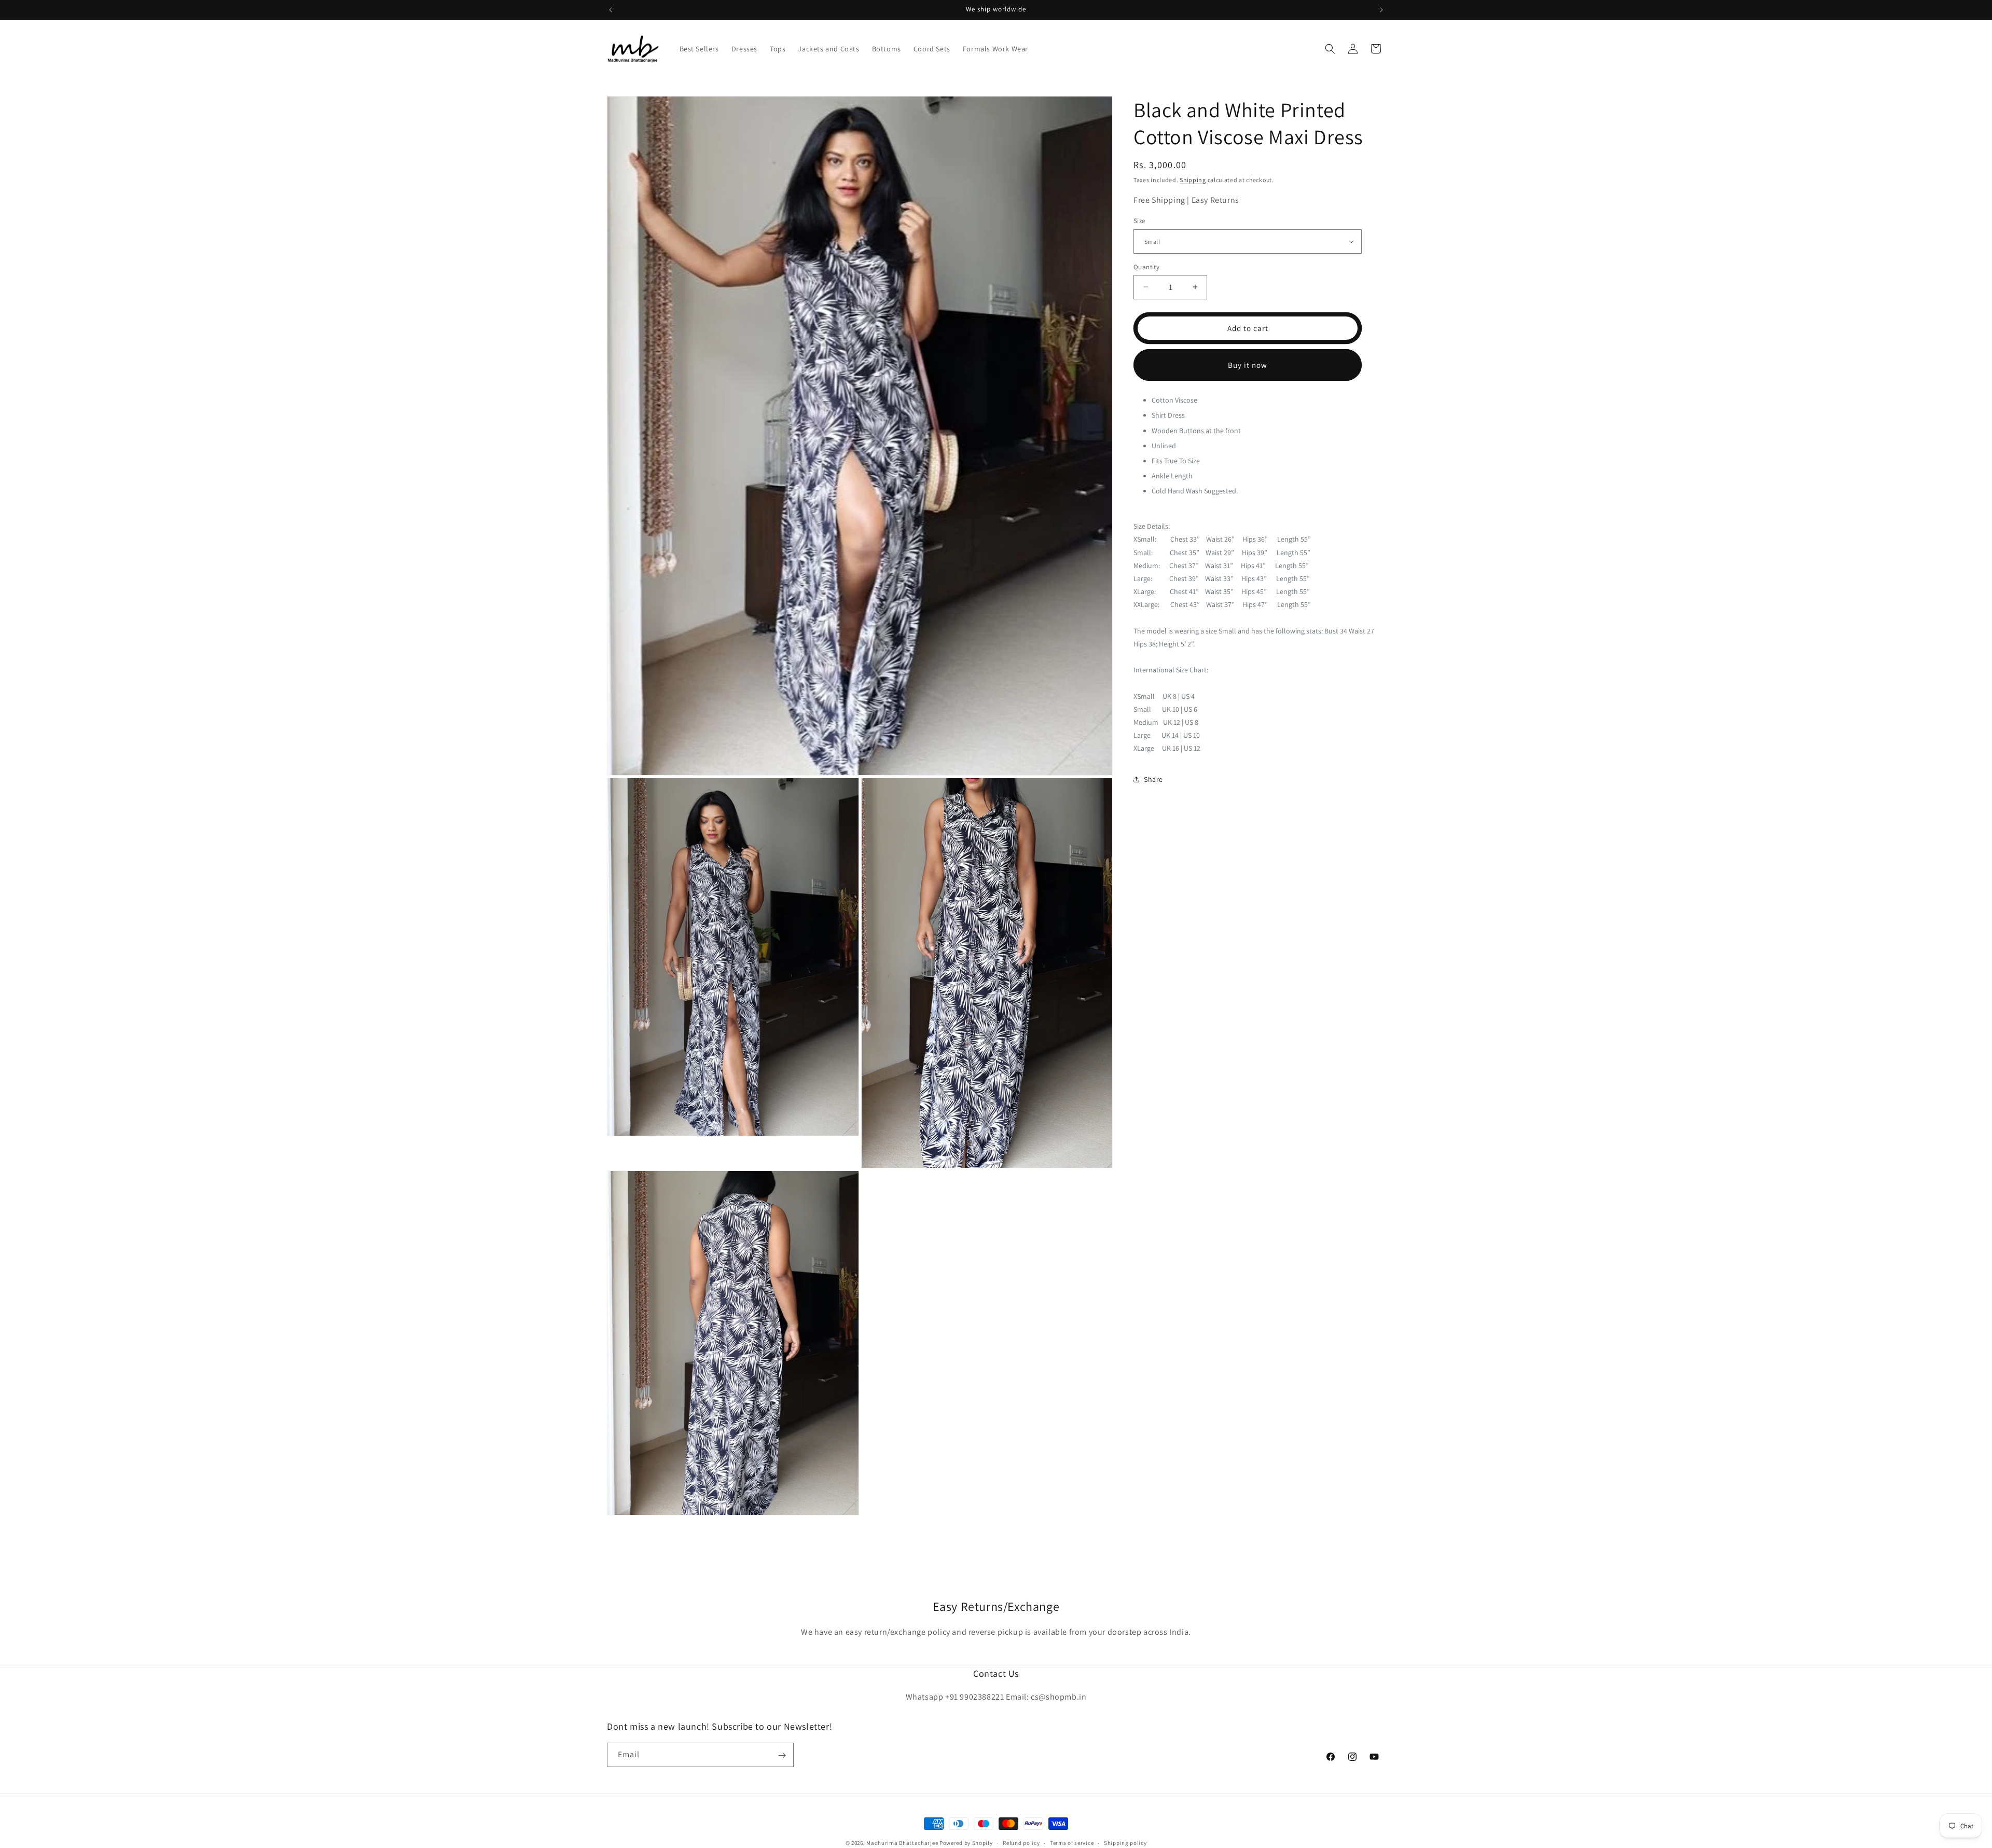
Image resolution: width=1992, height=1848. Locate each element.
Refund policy (1021, 1842)
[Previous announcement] (611, 10)
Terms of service (1072, 1842)
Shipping (1193, 180)
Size (1139, 221)
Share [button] (1153, 779)
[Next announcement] (1381, 10)
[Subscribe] (782, 1755)
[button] (1330, 49)
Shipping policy (1125, 1842)
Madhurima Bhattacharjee (903, 1843)
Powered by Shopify (966, 1843)
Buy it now (1248, 364)
